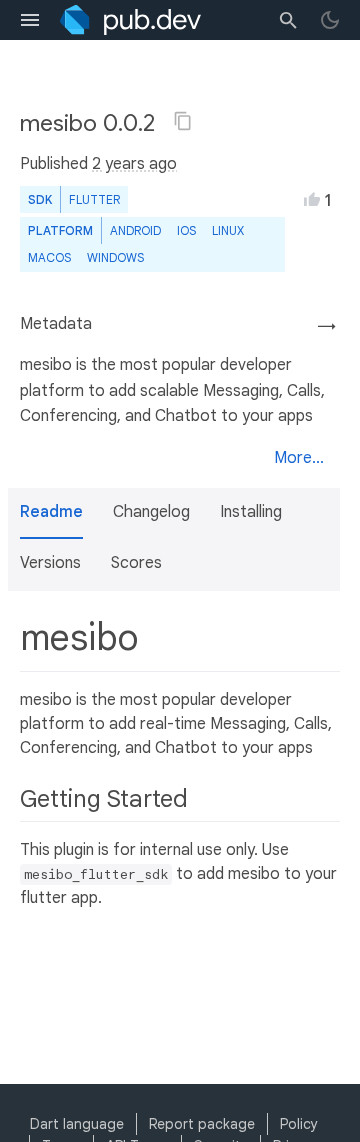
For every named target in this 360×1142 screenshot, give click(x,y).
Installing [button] (251, 512)
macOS (49, 257)
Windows (115, 257)
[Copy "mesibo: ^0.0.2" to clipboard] (183, 121)
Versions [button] (50, 563)
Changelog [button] (151, 512)
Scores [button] (136, 563)
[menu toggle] (30, 20)
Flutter (94, 199)
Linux (228, 230)
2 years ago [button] (134, 164)
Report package (202, 1124)
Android (135, 230)
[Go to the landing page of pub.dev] (130, 20)
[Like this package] (312, 199)
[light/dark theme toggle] (330, 20)
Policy (299, 1124)
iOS (186, 230)
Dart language (77, 1124)
